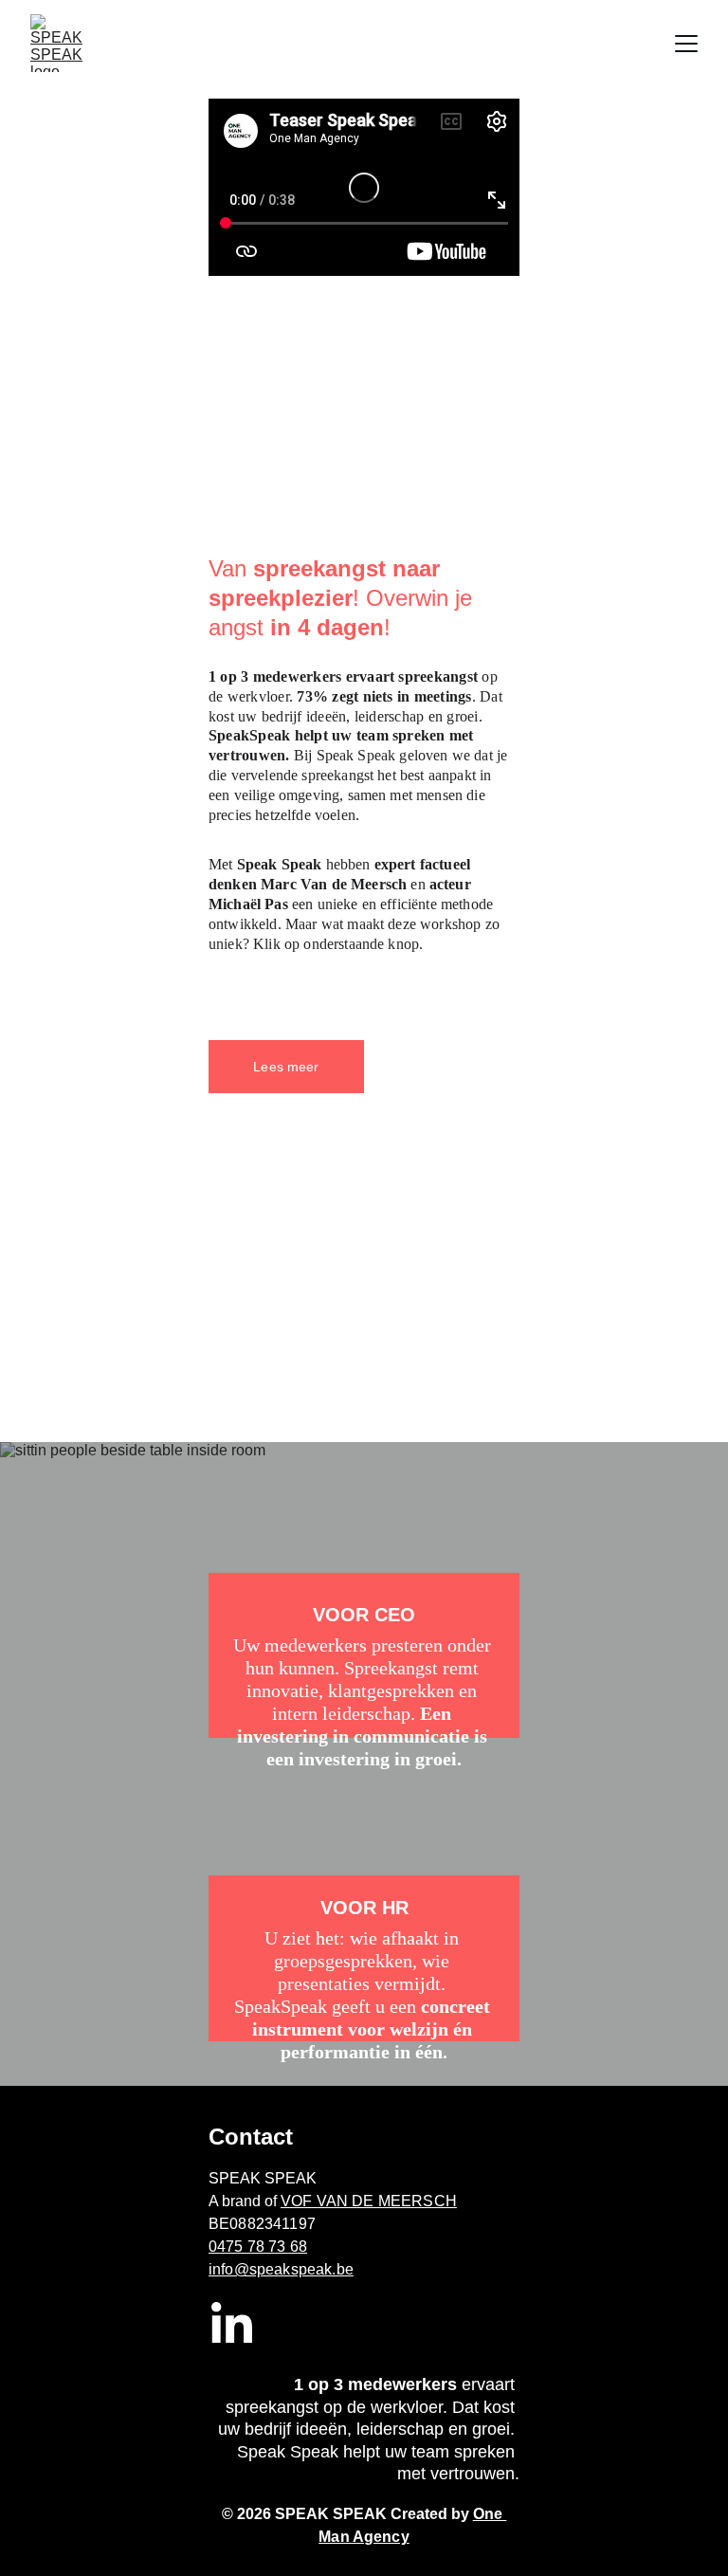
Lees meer (286, 1067)
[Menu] (686, 44)
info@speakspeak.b (277, 2269)
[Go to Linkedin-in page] (232, 2325)
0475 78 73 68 (258, 2247)
